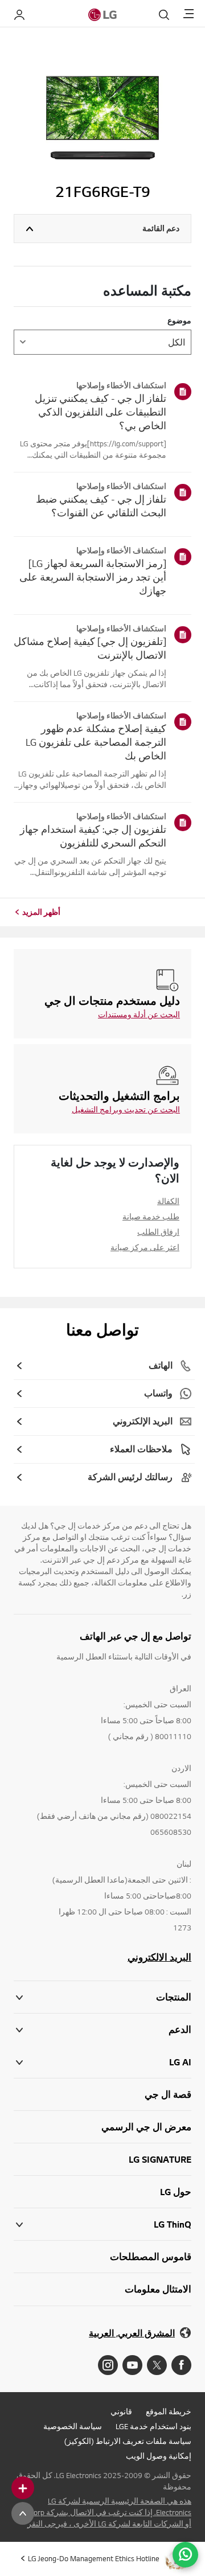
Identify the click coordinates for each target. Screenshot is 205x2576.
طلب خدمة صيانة (151, 1217)
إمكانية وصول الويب (159, 2456)
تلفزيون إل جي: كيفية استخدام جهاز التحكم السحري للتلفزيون (93, 836)
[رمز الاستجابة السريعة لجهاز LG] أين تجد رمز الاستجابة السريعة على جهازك (93, 577)
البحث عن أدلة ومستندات (139, 1014)
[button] (102, 2030)
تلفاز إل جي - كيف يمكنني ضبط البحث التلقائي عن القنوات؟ (101, 506)
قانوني (121, 2411)
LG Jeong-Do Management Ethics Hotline (94, 2558)
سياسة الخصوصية (73, 2426)
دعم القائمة (161, 228)
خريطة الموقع (169, 2411)
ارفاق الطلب (158, 1232)
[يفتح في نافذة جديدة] (181, 2365)
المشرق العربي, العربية (132, 2333)
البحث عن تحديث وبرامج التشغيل (126, 1110)
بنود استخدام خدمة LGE (153, 2426)
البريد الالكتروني (159, 1957)
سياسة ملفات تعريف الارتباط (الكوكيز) (128, 2441)
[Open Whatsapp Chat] (185, 2555)
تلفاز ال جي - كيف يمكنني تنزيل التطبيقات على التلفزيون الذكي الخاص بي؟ (101, 412)
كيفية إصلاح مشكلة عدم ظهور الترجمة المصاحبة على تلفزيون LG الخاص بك (96, 742)
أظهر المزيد (41, 912)
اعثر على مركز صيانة (145, 1247)
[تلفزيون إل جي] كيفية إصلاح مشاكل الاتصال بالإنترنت (90, 648)
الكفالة (168, 1201)
